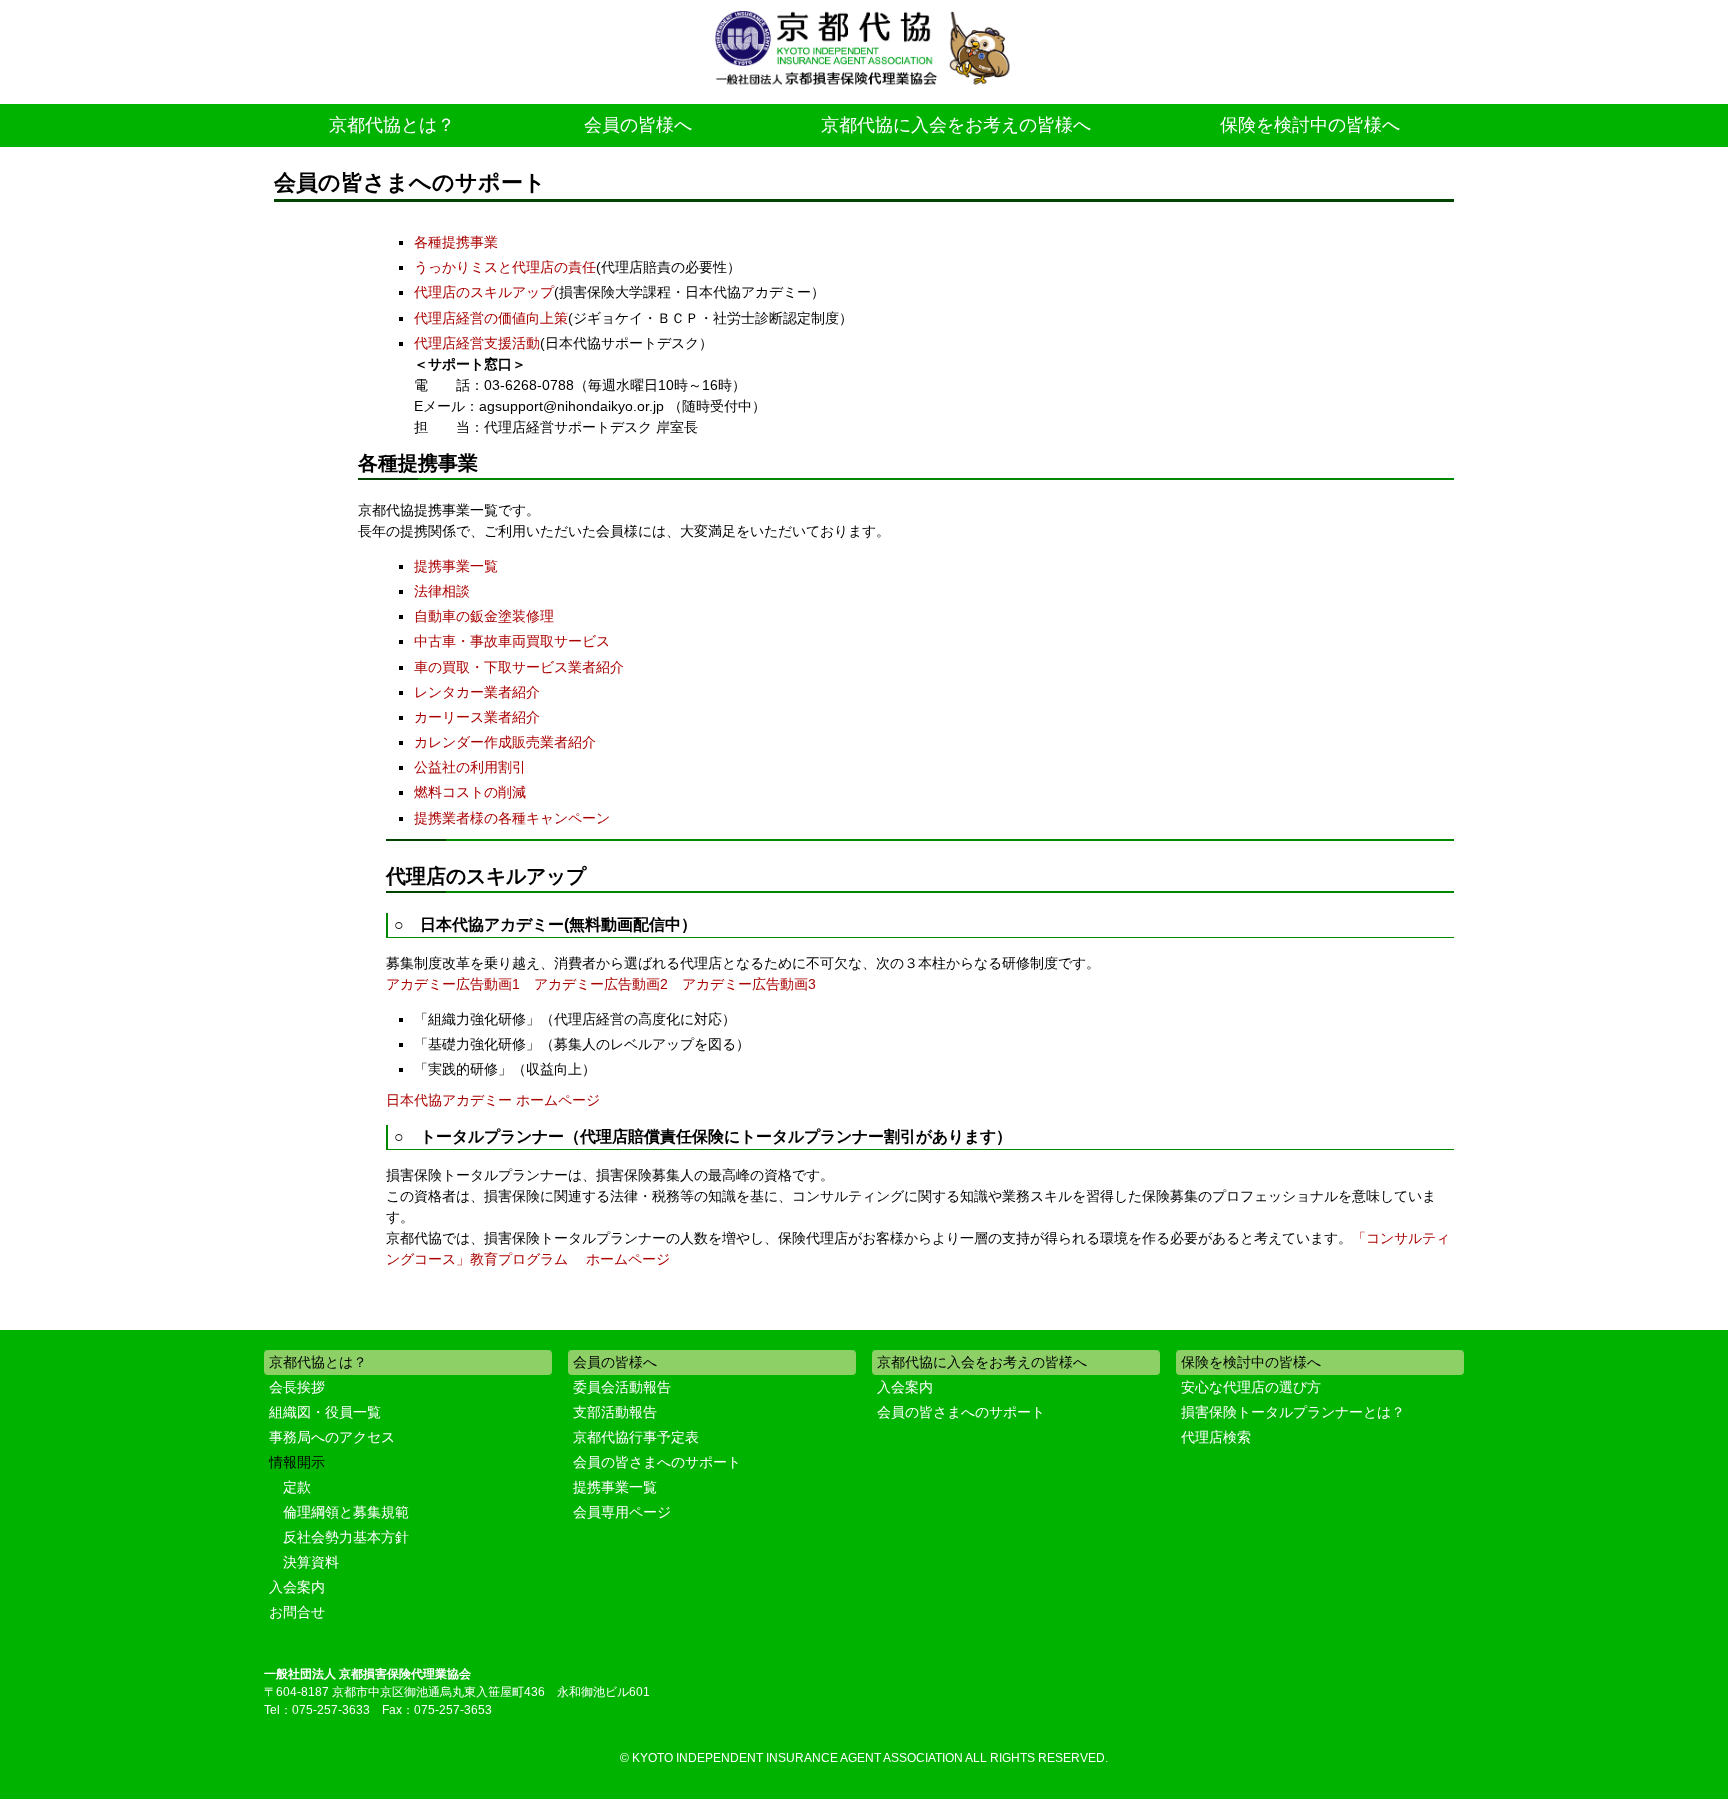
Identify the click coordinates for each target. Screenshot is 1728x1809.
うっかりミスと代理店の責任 (505, 267)
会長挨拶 (297, 1387)
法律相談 (442, 591)
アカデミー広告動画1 (453, 984)
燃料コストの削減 (470, 792)
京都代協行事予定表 (636, 1437)
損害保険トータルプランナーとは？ (1293, 1412)
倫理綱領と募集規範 (346, 1512)
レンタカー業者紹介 (477, 692)
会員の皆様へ (638, 125)
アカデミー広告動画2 (601, 984)
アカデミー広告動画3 (749, 984)
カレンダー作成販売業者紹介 (505, 742)
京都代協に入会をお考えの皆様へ (956, 125)
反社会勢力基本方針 (346, 1537)
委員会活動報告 (622, 1387)
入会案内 (297, 1587)
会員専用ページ (622, 1512)
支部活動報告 (615, 1412)
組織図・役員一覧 (325, 1412)
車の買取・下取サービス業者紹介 (519, 667)
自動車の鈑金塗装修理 (484, 616)
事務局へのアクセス (332, 1437)
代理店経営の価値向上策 (491, 318)
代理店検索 (1216, 1437)
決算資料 (311, 1562)
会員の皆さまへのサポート (657, 1462)
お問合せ (297, 1612)
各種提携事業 (456, 242)
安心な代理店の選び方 (1251, 1387)
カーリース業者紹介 (477, 717)
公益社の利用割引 (470, 767)
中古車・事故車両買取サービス (512, 641)
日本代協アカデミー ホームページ (493, 1100)
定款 (297, 1487)
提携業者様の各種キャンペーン (512, 818)
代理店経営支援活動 (477, 343)
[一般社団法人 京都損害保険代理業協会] (864, 49)
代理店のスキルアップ (484, 292)
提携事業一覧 (456, 566)
